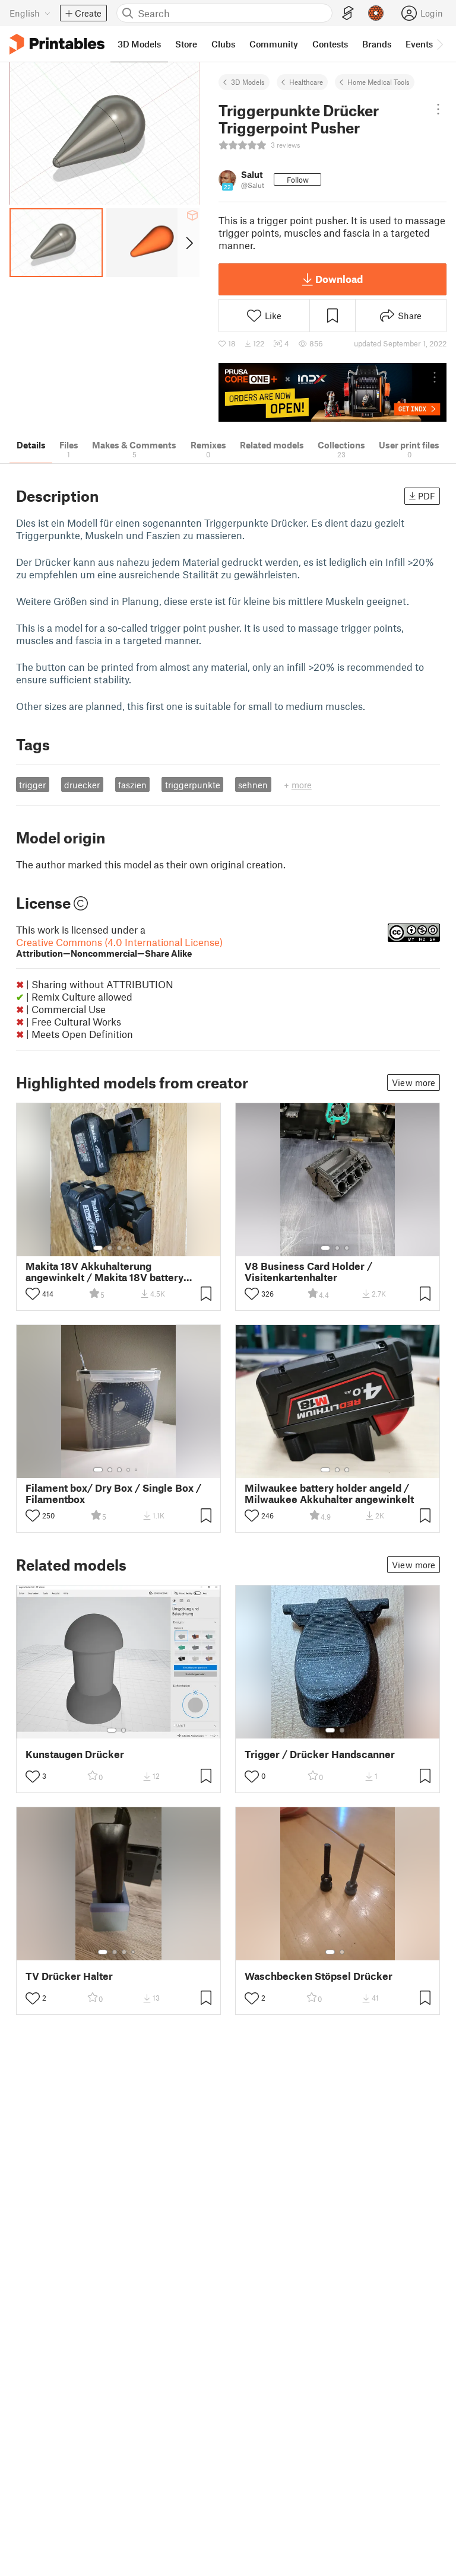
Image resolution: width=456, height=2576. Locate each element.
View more (414, 1082)
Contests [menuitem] (330, 44)
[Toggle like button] (33, 1294)
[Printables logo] (57, 44)
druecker (82, 785)
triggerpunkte (193, 785)
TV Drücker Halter (69, 1976)
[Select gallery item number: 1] (98, 1248)
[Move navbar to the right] (439, 44)
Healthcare (306, 82)
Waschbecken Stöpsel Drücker (319, 1976)
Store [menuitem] (186, 44)
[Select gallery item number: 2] (110, 1248)
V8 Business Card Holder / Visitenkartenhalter (308, 1272)
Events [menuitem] (419, 44)
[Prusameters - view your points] (376, 13)
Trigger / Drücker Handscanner (320, 1754)
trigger (32, 785)
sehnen (253, 785)
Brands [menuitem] (377, 44)
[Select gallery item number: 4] (129, 1248)
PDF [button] (427, 496)
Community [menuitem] (274, 44)
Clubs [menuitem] (223, 44)
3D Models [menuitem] (139, 44)
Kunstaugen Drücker (75, 1754)
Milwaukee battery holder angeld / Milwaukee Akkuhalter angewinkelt (329, 1494)
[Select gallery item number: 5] (137, 1248)
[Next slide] (189, 243)
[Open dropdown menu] (438, 109)
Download (339, 279)
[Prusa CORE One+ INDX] (332, 392)
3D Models (248, 82)
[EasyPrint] (348, 13)
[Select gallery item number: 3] (119, 1248)
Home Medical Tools (379, 82)
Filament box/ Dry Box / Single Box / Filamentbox (113, 1494)
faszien (132, 785)
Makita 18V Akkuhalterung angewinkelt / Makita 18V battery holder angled (104, 1272)
